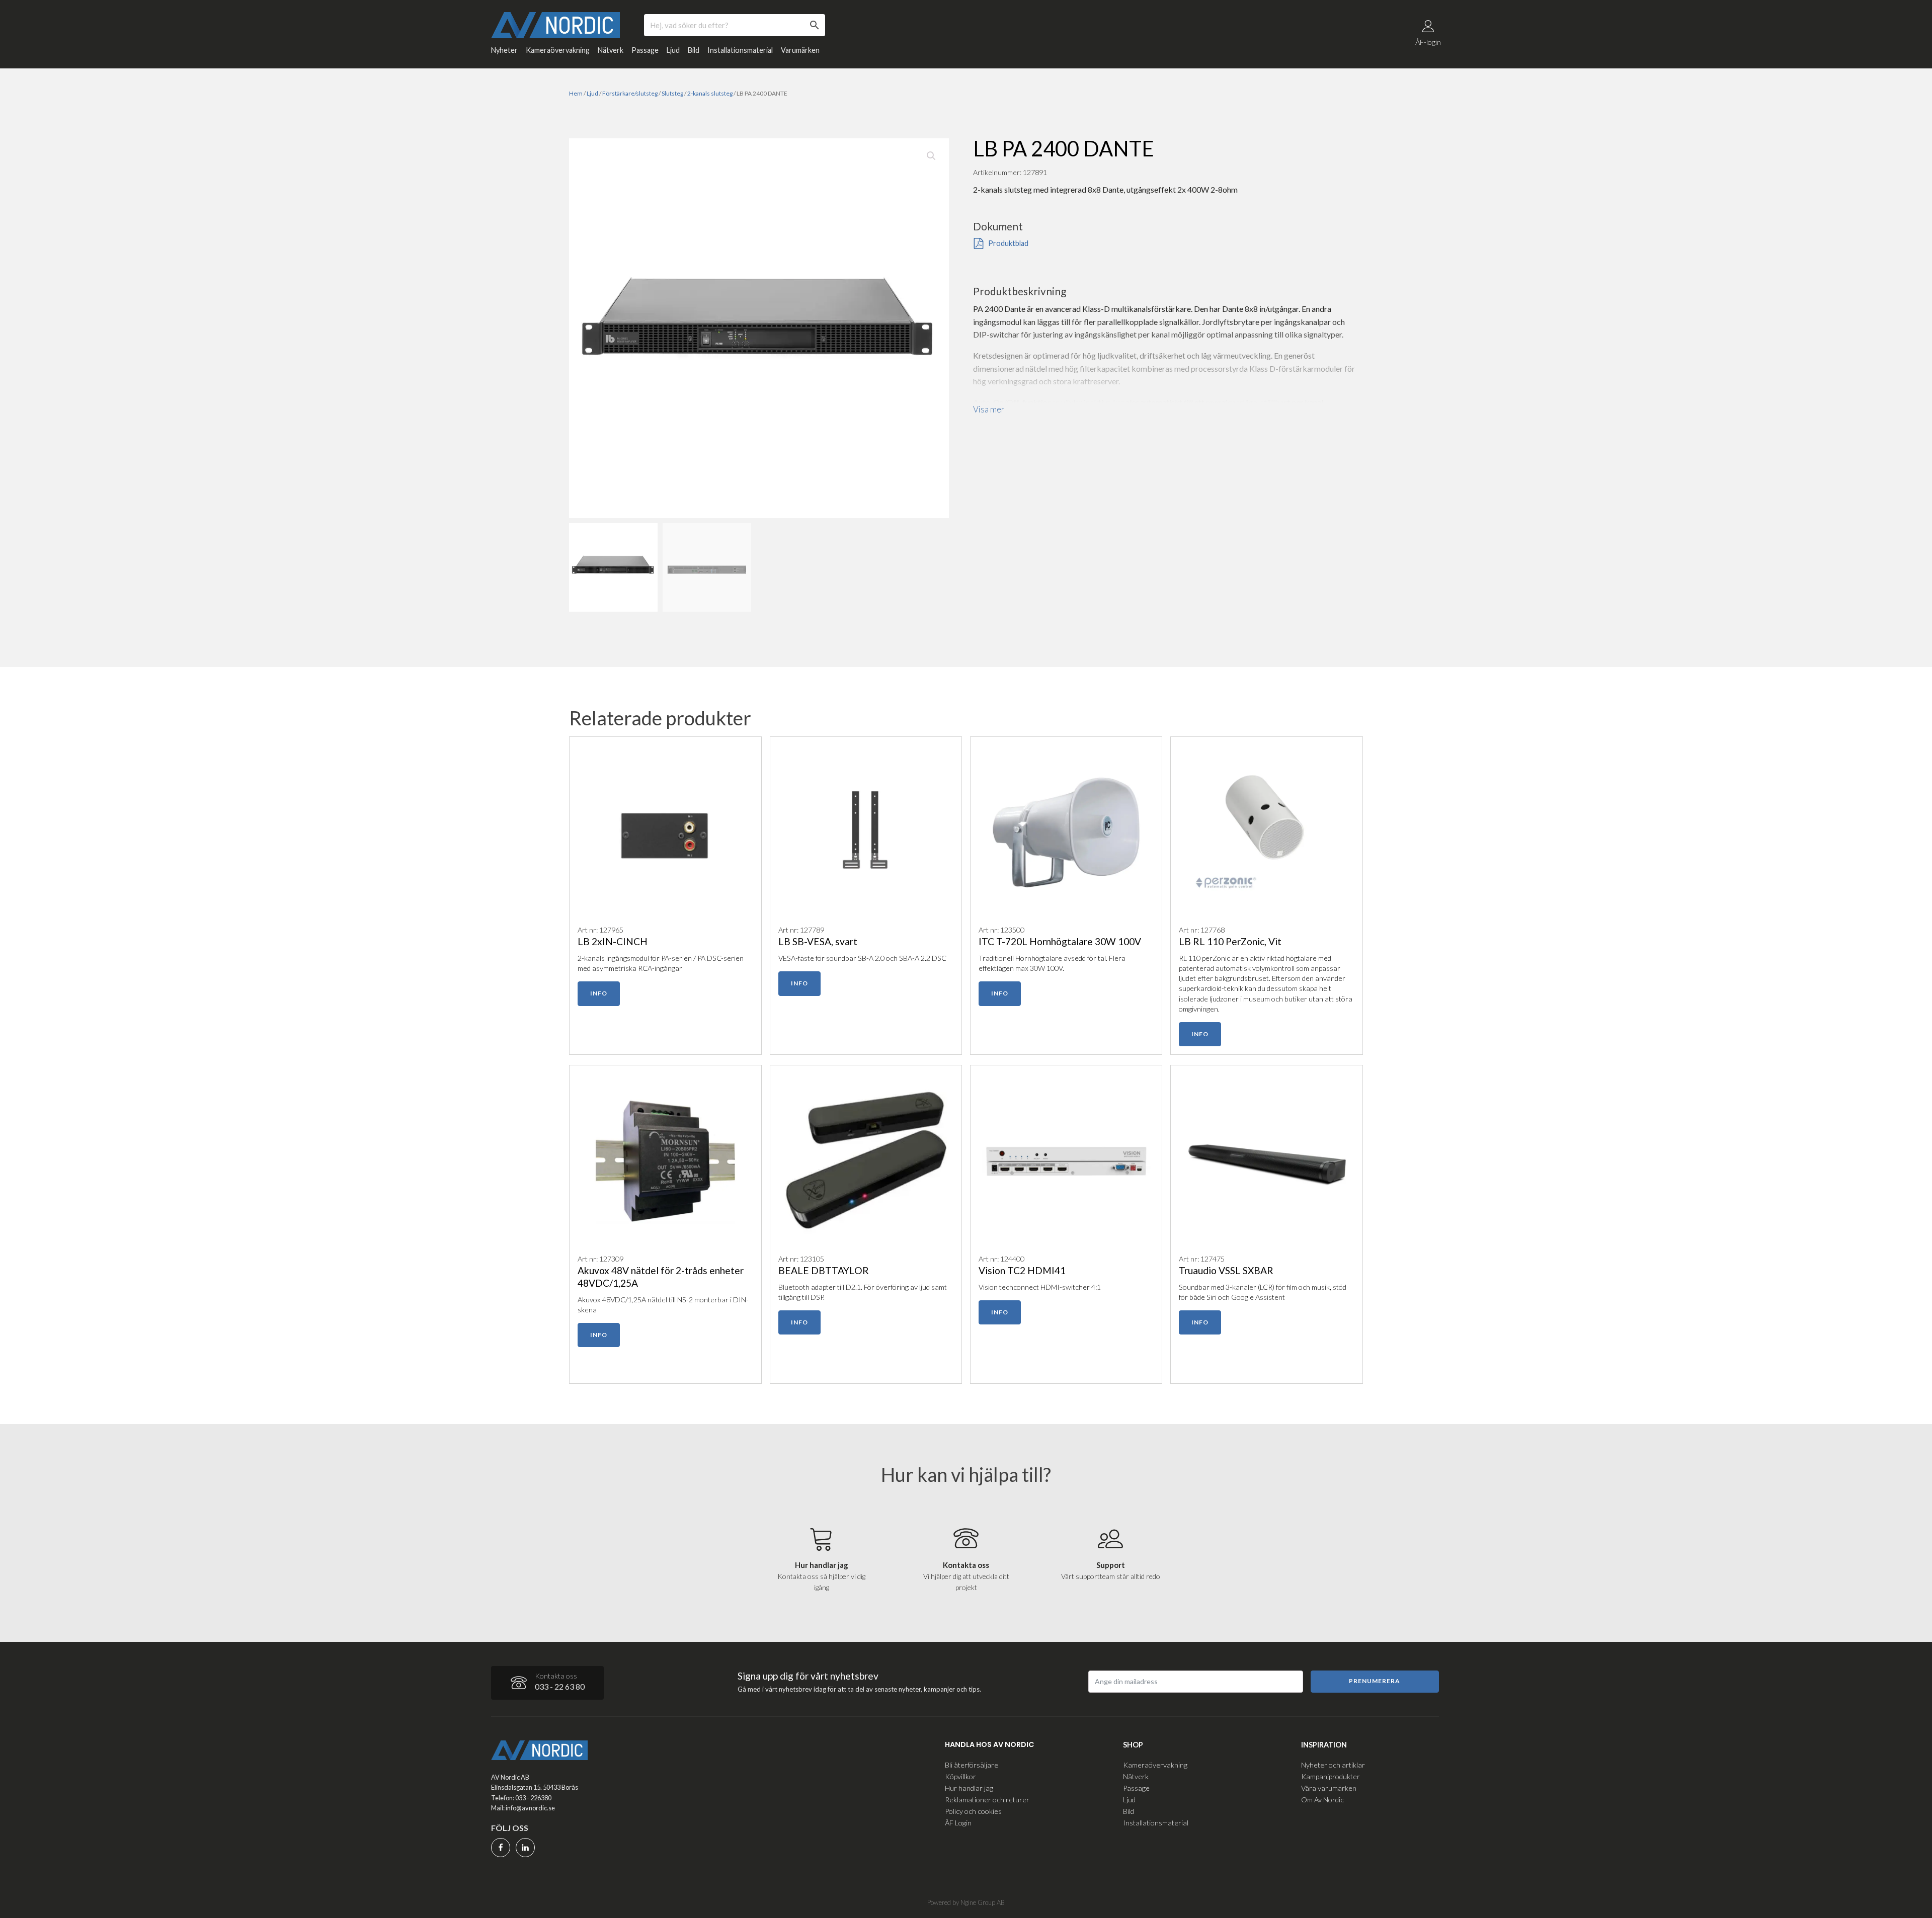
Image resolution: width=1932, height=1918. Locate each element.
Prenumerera (1375, 1681)
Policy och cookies (973, 1811)
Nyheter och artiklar (1333, 1765)
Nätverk (611, 50)
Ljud (673, 50)
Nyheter (504, 50)
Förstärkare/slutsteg (630, 93)
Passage (645, 50)
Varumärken (800, 50)
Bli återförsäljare (972, 1765)
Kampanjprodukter (1331, 1776)
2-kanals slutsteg (710, 93)
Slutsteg (672, 93)
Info (599, 993)
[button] (931, 156)
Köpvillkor (960, 1776)
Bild (694, 50)
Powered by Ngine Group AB (966, 1902)
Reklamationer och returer (987, 1800)
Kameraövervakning (558, 50)
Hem (576, 93)
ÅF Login (958, 1823)
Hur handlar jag (969, 1788)
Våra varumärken (1329, 1788)
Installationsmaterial (740, 50)
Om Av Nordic (1322, 1800)
